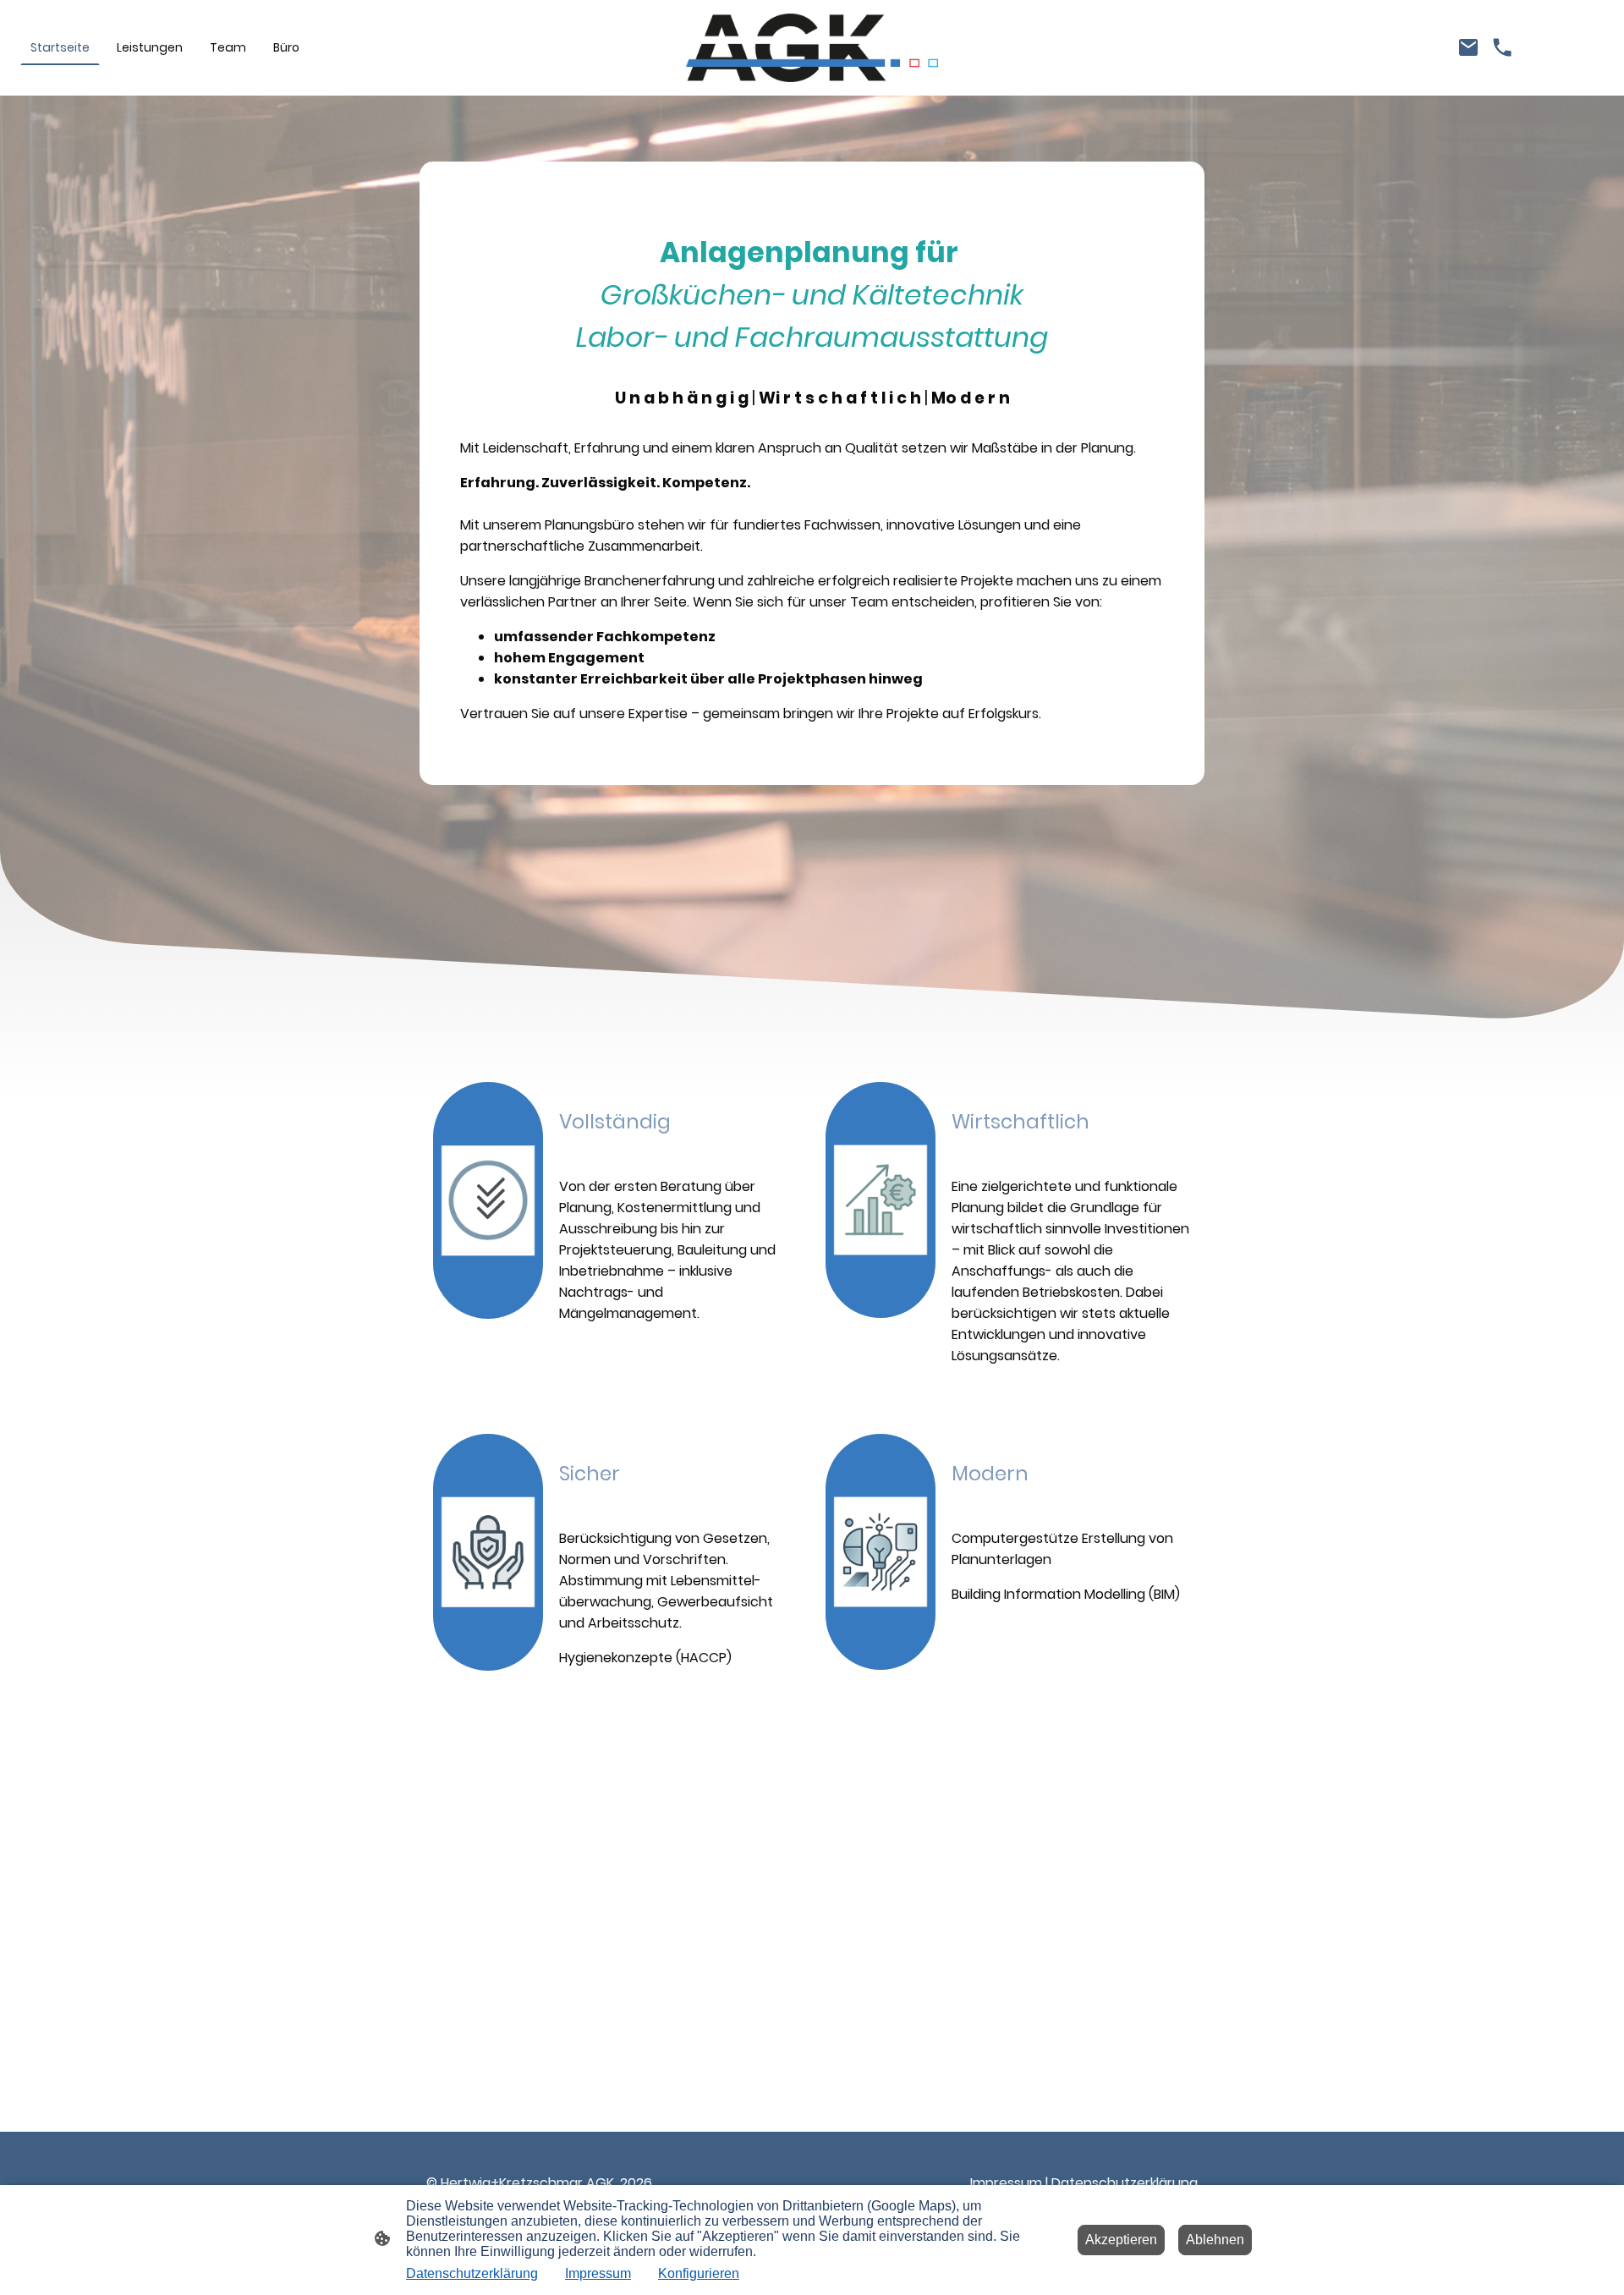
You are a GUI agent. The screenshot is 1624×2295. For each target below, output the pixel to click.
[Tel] (1502, 47)
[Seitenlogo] (812, 48)
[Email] (1468, 47)
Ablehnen (1215, 2240)
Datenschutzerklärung (1125, 2183)
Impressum (1006, 2183)
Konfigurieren (699, 2273)
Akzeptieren (1121, 2240)
